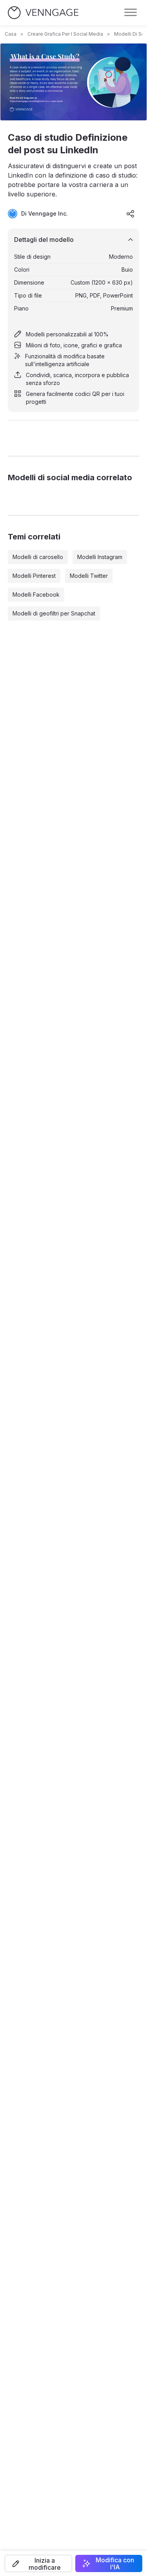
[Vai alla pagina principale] (43, 13)
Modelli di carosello (38, 557)
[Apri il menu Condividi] (131, 214)
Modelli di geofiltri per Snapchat (54, 613)
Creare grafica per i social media (65, 34)
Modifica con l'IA (115, 2563)
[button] (38, 2563)
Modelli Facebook (36, 595)
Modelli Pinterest (34, 576)
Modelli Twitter (89, 576)
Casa (11, 34)
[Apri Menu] (131, 13)
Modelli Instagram (100, 557)
